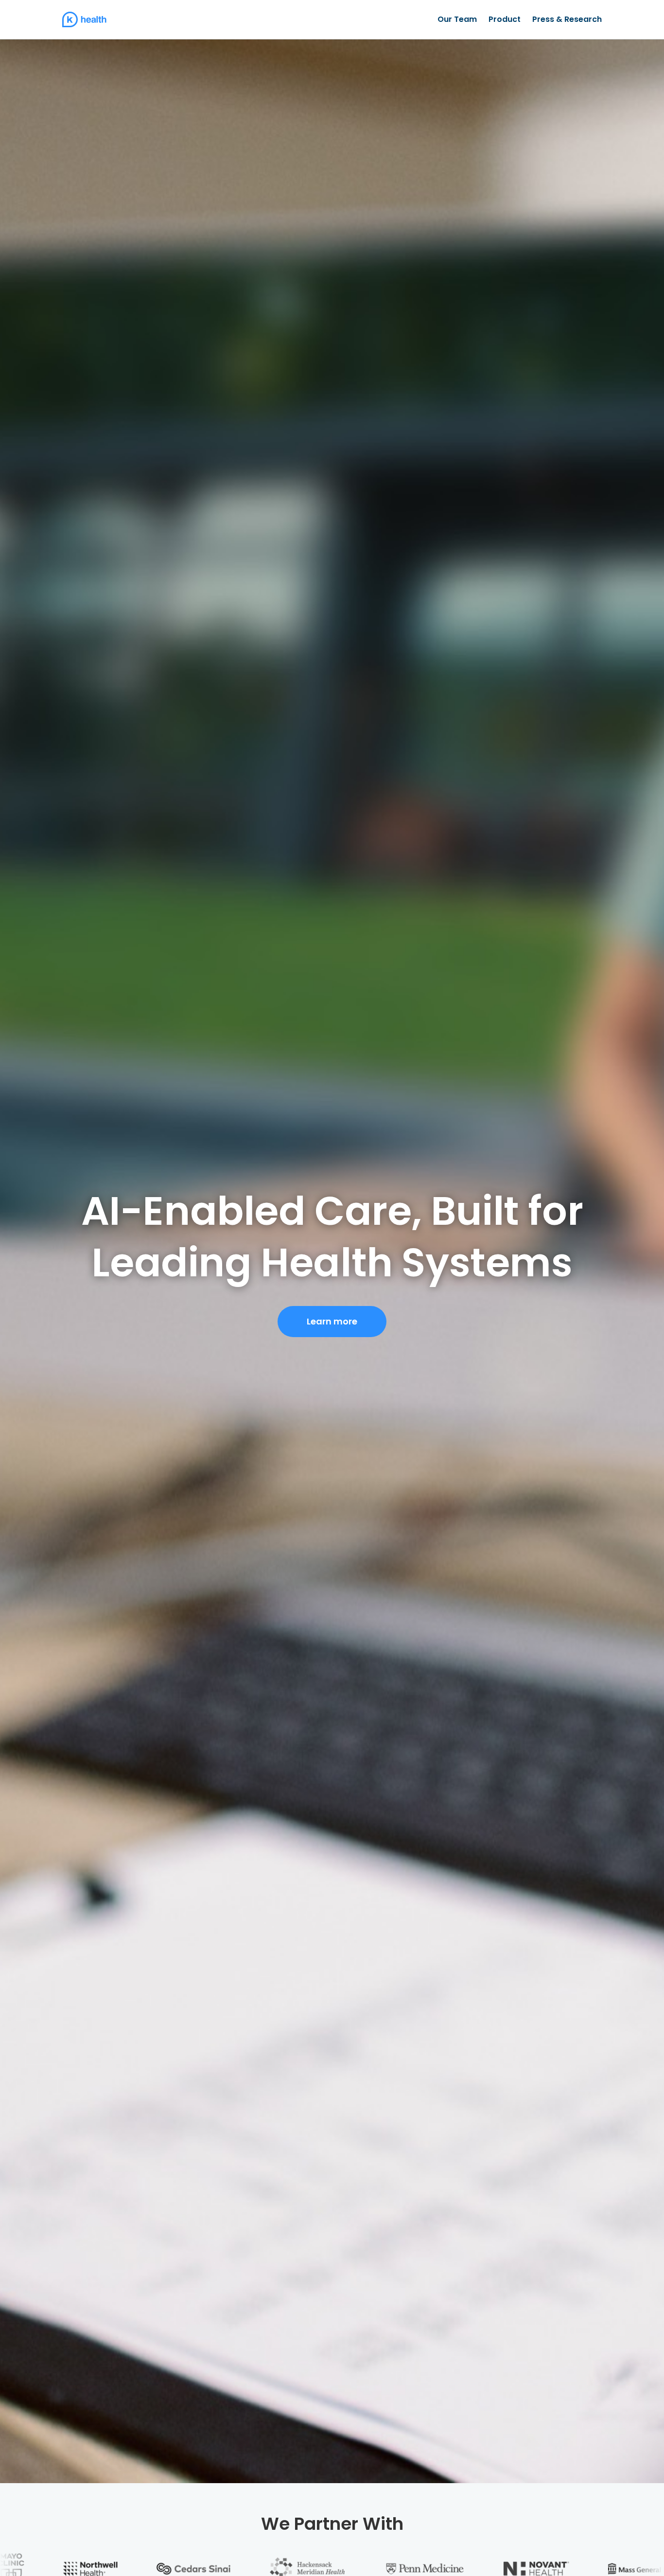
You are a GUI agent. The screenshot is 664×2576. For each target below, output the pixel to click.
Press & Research (567, 19)
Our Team (457, 19)
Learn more (332, 1321)
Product (505, 19)
